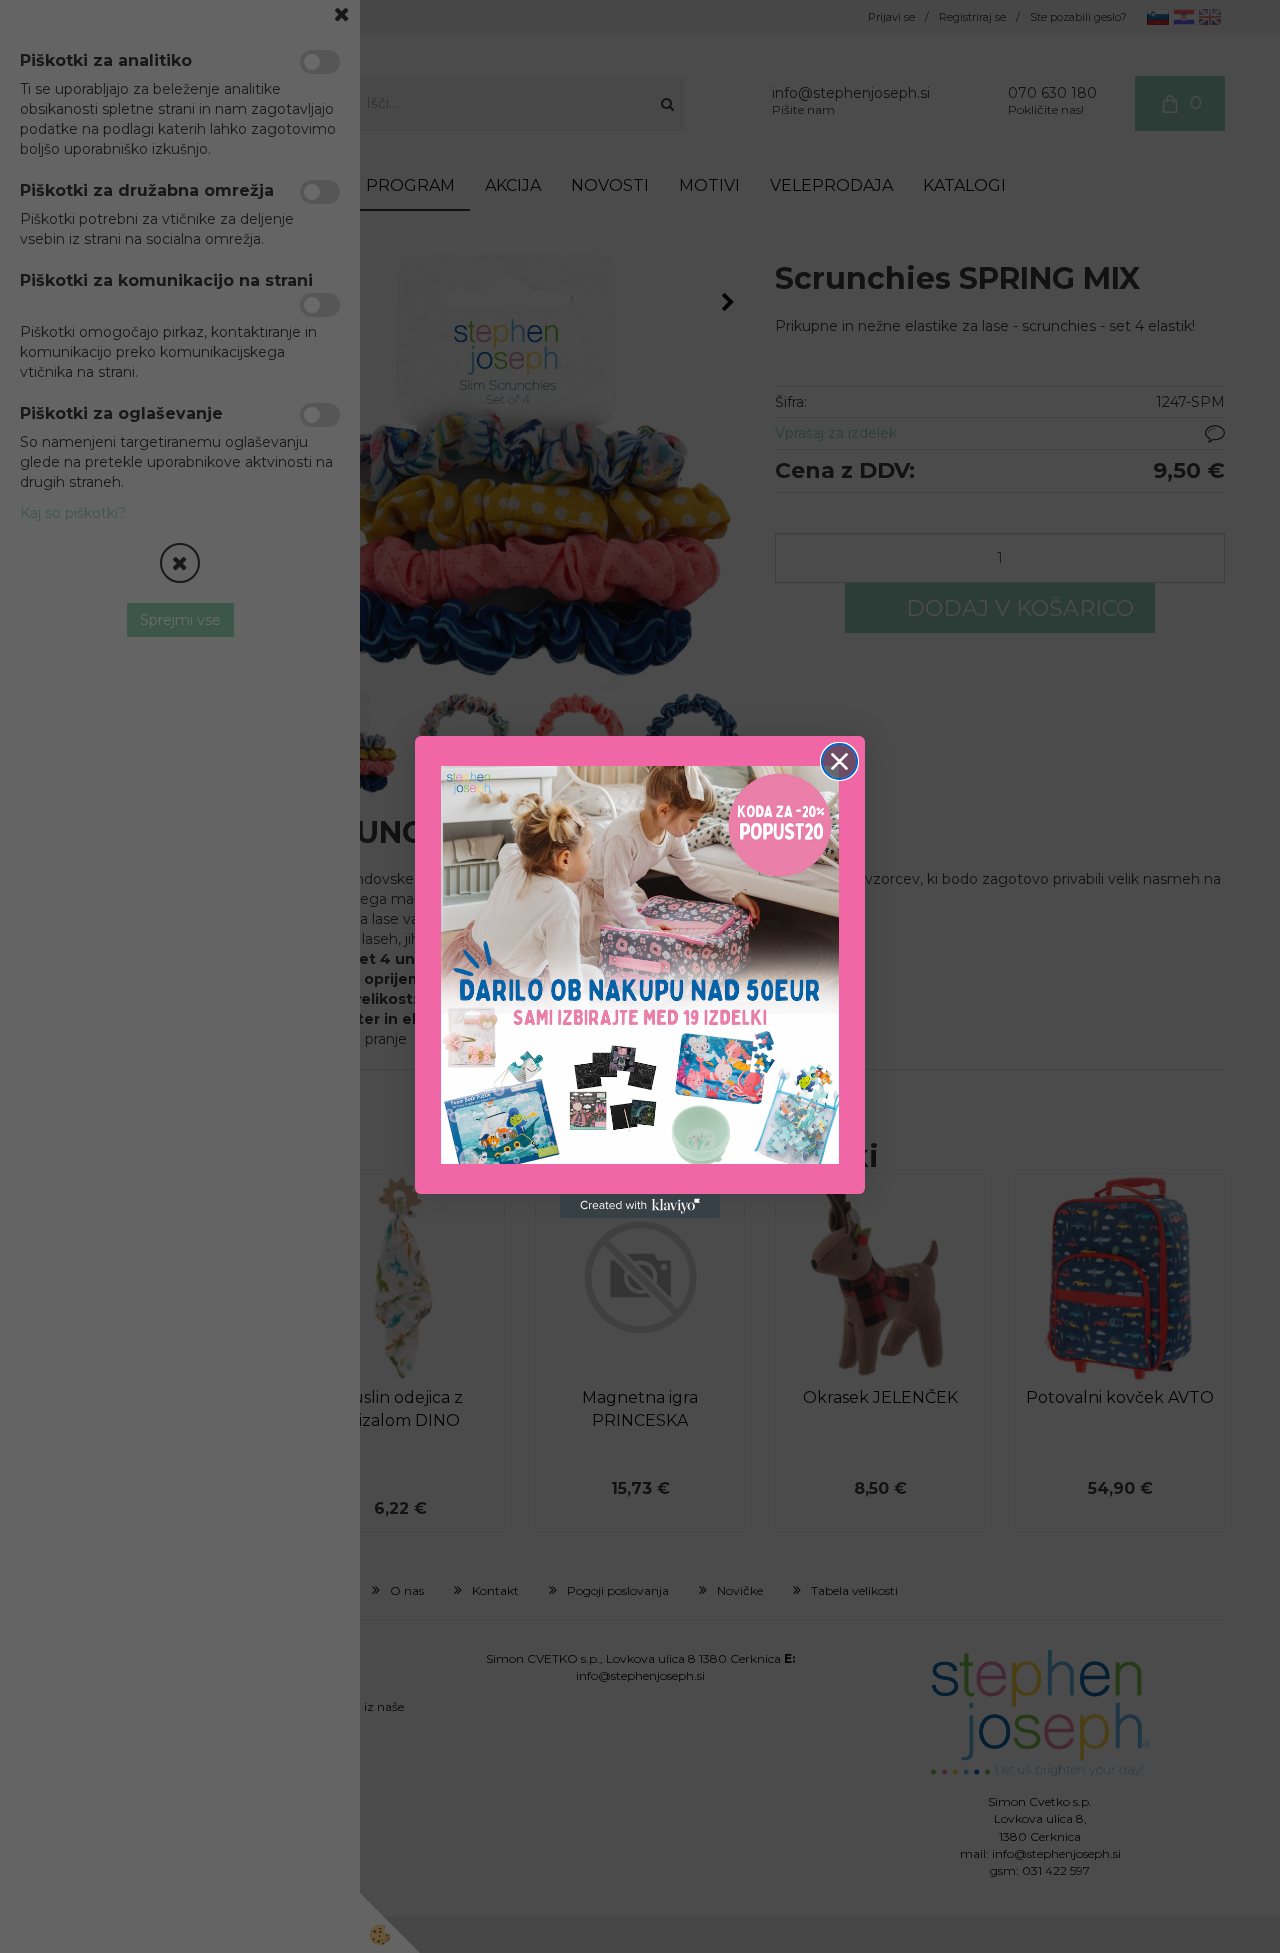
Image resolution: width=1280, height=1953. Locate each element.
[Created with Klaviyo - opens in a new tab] (640, 1206)
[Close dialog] (839, 761)
